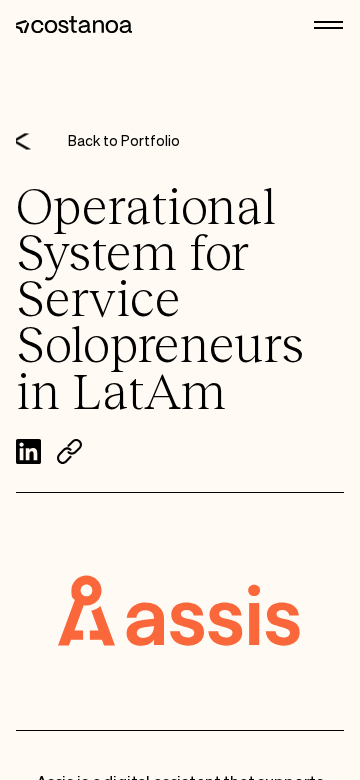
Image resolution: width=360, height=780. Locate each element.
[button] (329, 25)
